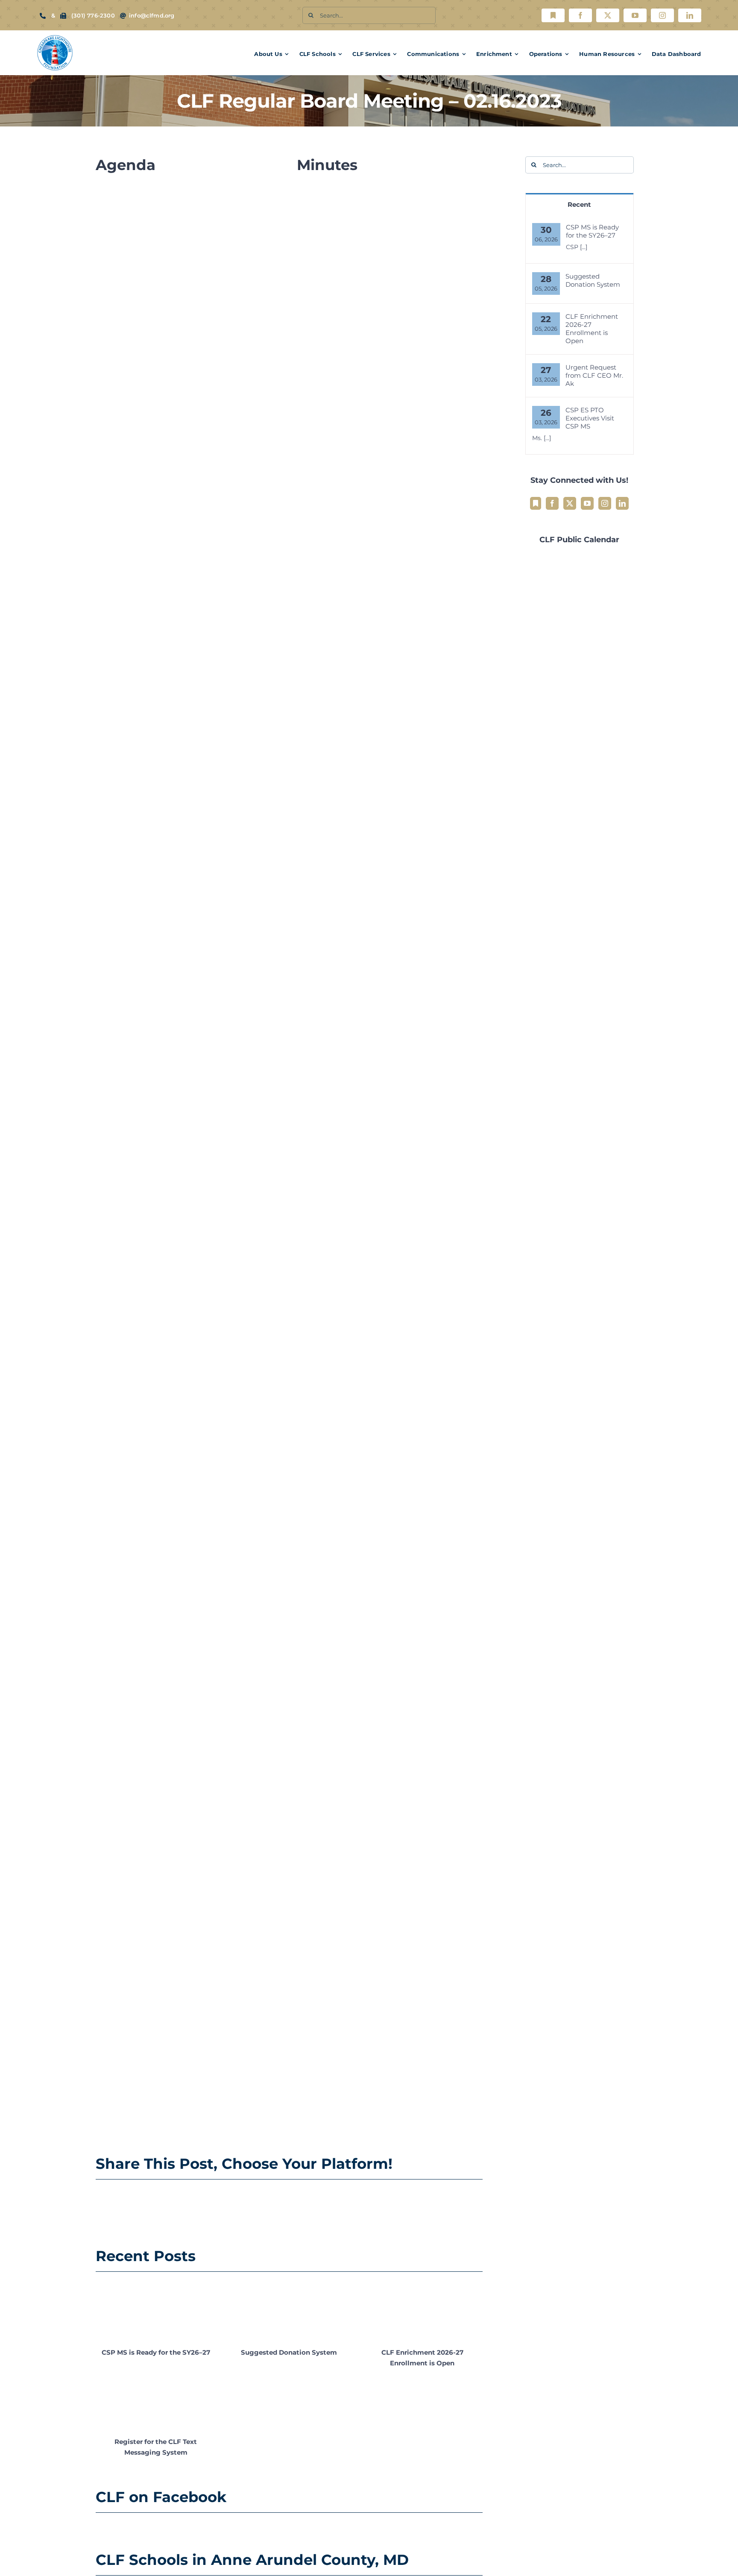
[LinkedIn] (622, 503)
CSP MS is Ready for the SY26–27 (156, 2352)
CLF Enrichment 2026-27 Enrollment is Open (592, 329)
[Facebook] (552, 503)
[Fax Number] (63, 16)
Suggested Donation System (289, 2352)
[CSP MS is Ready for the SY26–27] (156, 2310)
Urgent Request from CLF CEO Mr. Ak (594, 375)
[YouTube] (587, 503)
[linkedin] (690, 15)
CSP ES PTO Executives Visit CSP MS (590, 418)
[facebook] (580, 15)
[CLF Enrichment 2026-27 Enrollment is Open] (422, 2310)
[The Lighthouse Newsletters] (553, 15)
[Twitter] (570, 503)
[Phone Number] (43, 16)
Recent (579, 204)
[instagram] (662, 15)
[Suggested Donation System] (289, 2310)
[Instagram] (605, 503)
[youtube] (635, 15)
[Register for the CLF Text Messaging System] (156, 2400)
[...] (584, 247)
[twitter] (608, 15)
